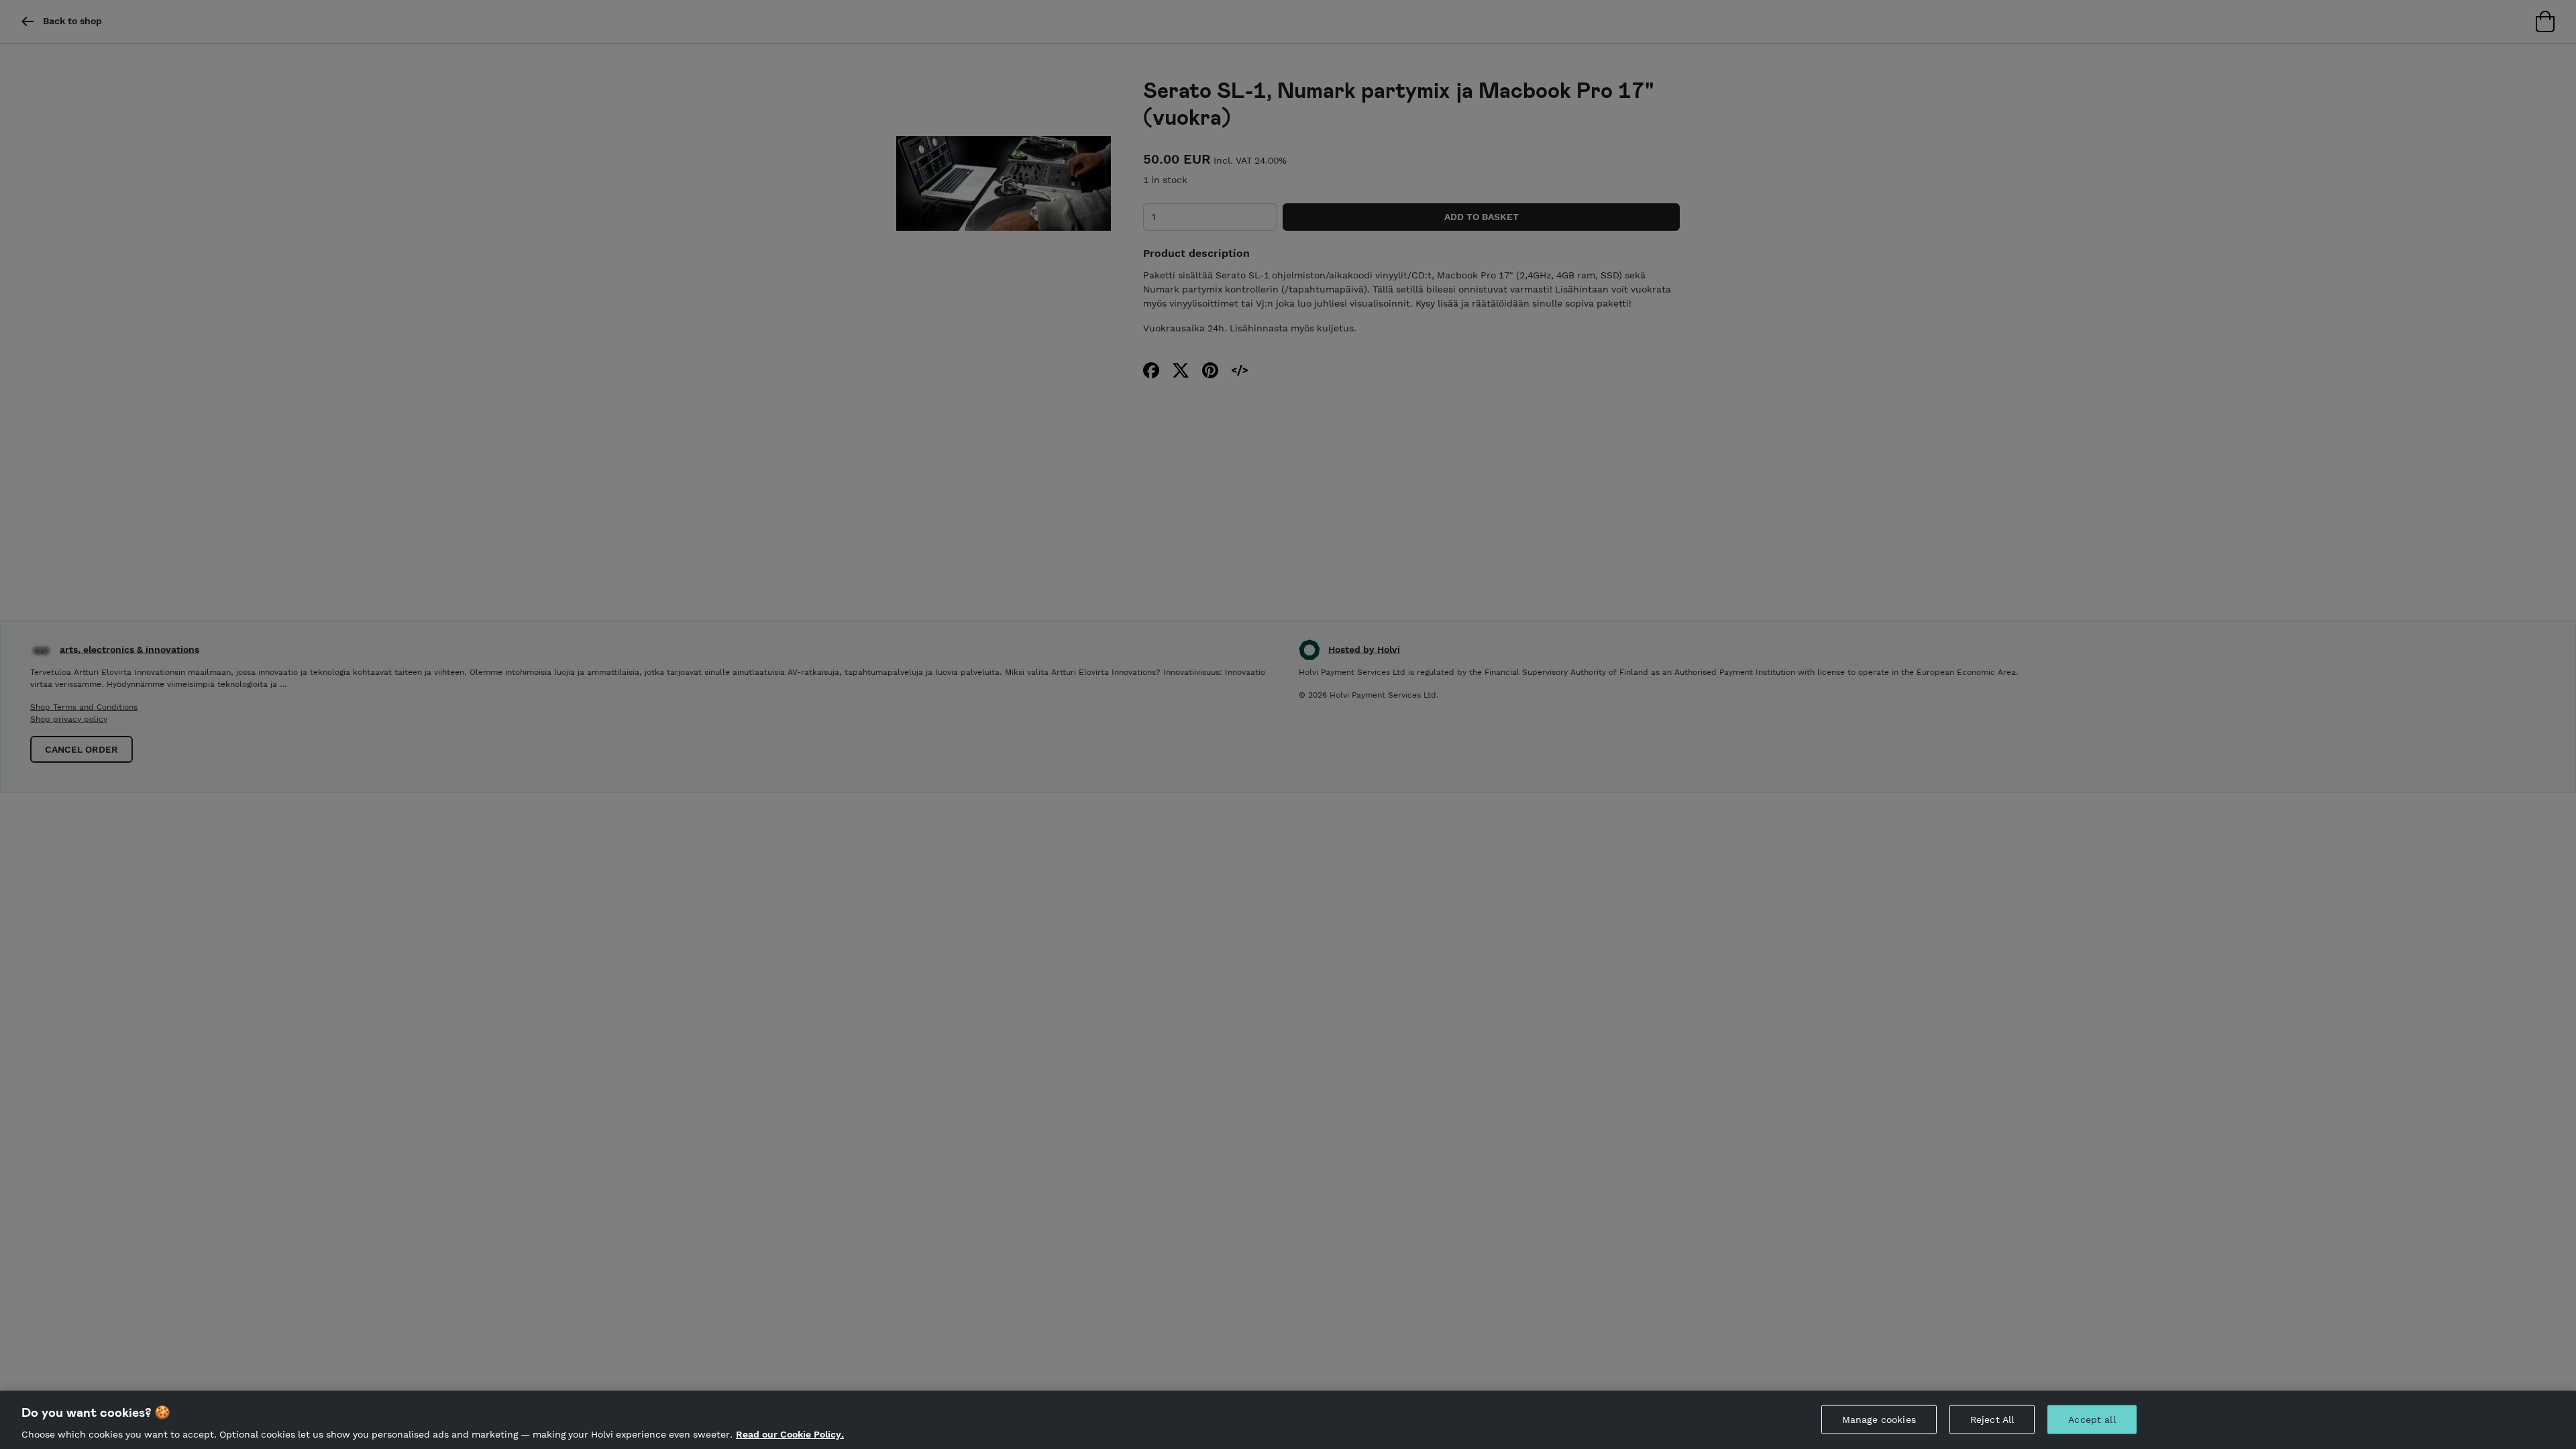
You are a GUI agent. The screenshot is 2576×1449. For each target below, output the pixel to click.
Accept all (2092, 1419)
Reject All (1992, 1419)
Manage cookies (1879, 1419)
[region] (1288, 1420)
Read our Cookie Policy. (790, 1434)
